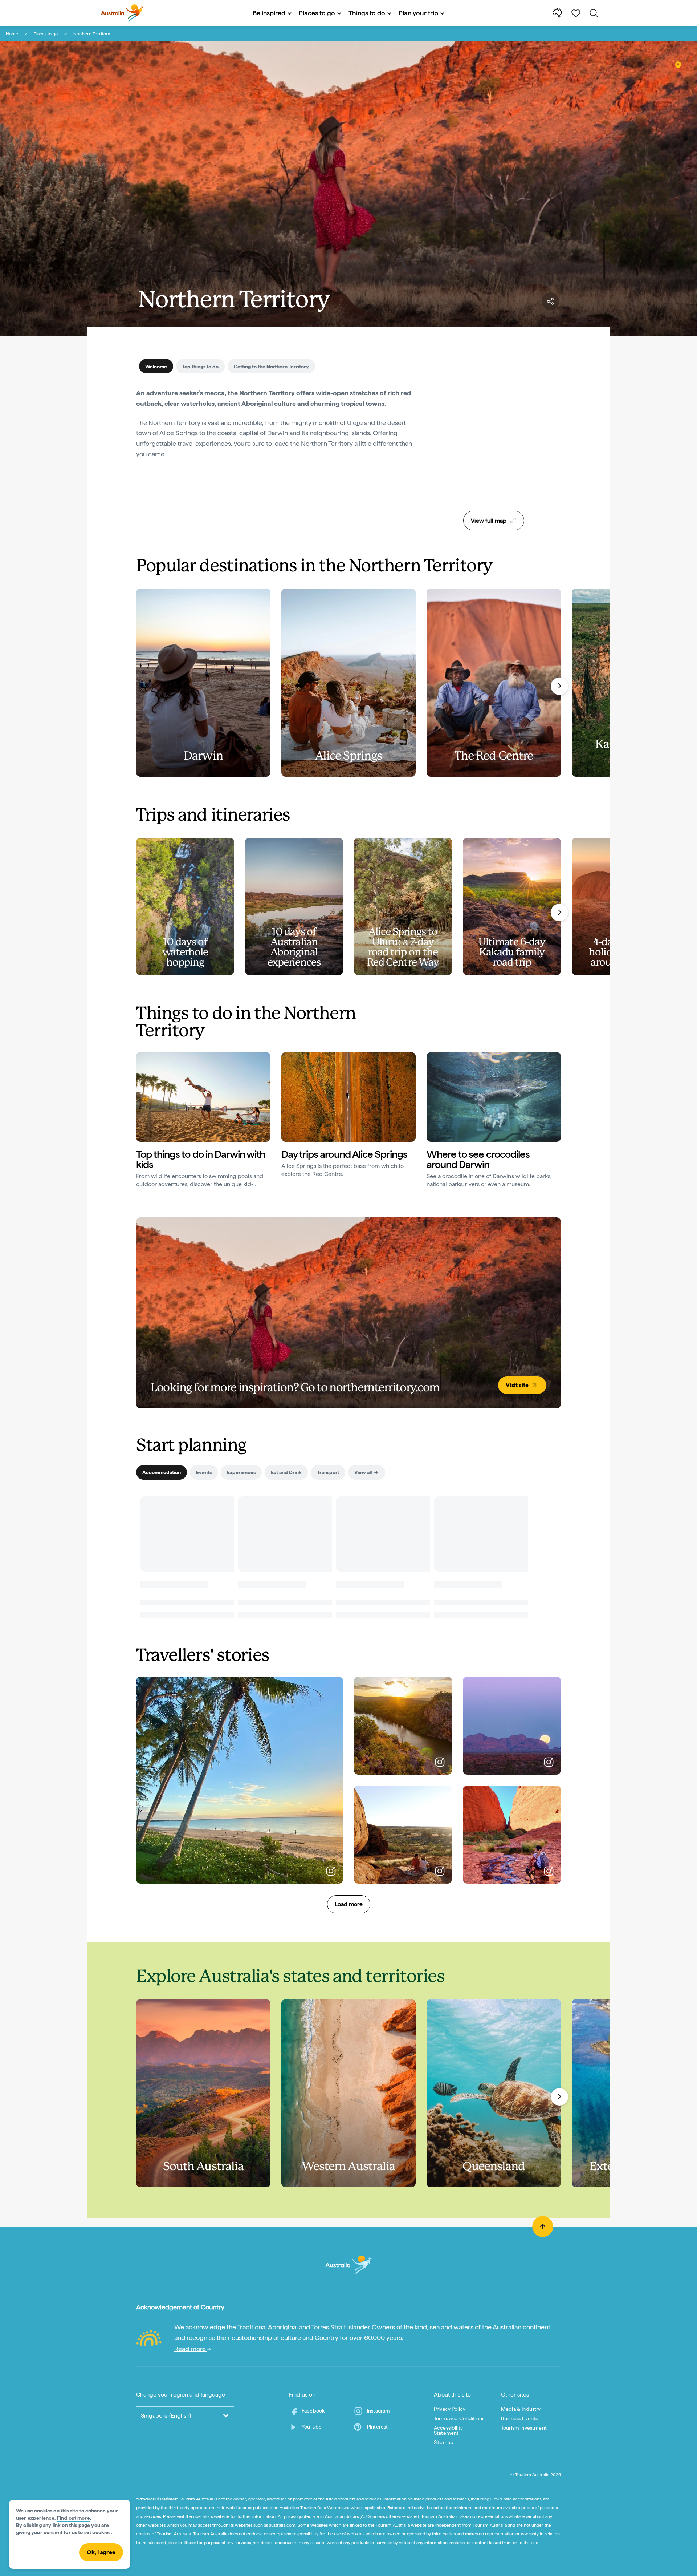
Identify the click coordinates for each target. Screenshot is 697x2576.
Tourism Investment (524, 2428)
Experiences (241, 1472)
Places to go (46, 34)
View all (363, 1472)
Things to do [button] (367, 13)
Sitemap (444, 2442)
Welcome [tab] (156, 367)
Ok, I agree (101, 2552)
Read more (191, 2349)
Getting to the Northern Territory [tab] (271, 367)
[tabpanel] (276, 428)
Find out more (74, 2518)
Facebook (313, 2411)
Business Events (519, 2418)
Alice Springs (179, 433)
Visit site (517, 1385)
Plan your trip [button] (418, 13)
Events (204, 1472)
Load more (349, 1904)
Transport (328, 1472)
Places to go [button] (317, 13)
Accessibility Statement (448, 2430)
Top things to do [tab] (200, 367)
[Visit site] (348, 1313)
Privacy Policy (450, 2409)
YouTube (312, 2427)
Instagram (378, 2411)
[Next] (559, 686)
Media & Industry (521, 2409)
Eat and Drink (286, 1472)
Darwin (278, 433)
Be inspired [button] (269, 13)
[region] (494, 447)
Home (12, 34)
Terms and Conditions (459, 2418)
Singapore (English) (166, 2416)
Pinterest (377, 2427)
